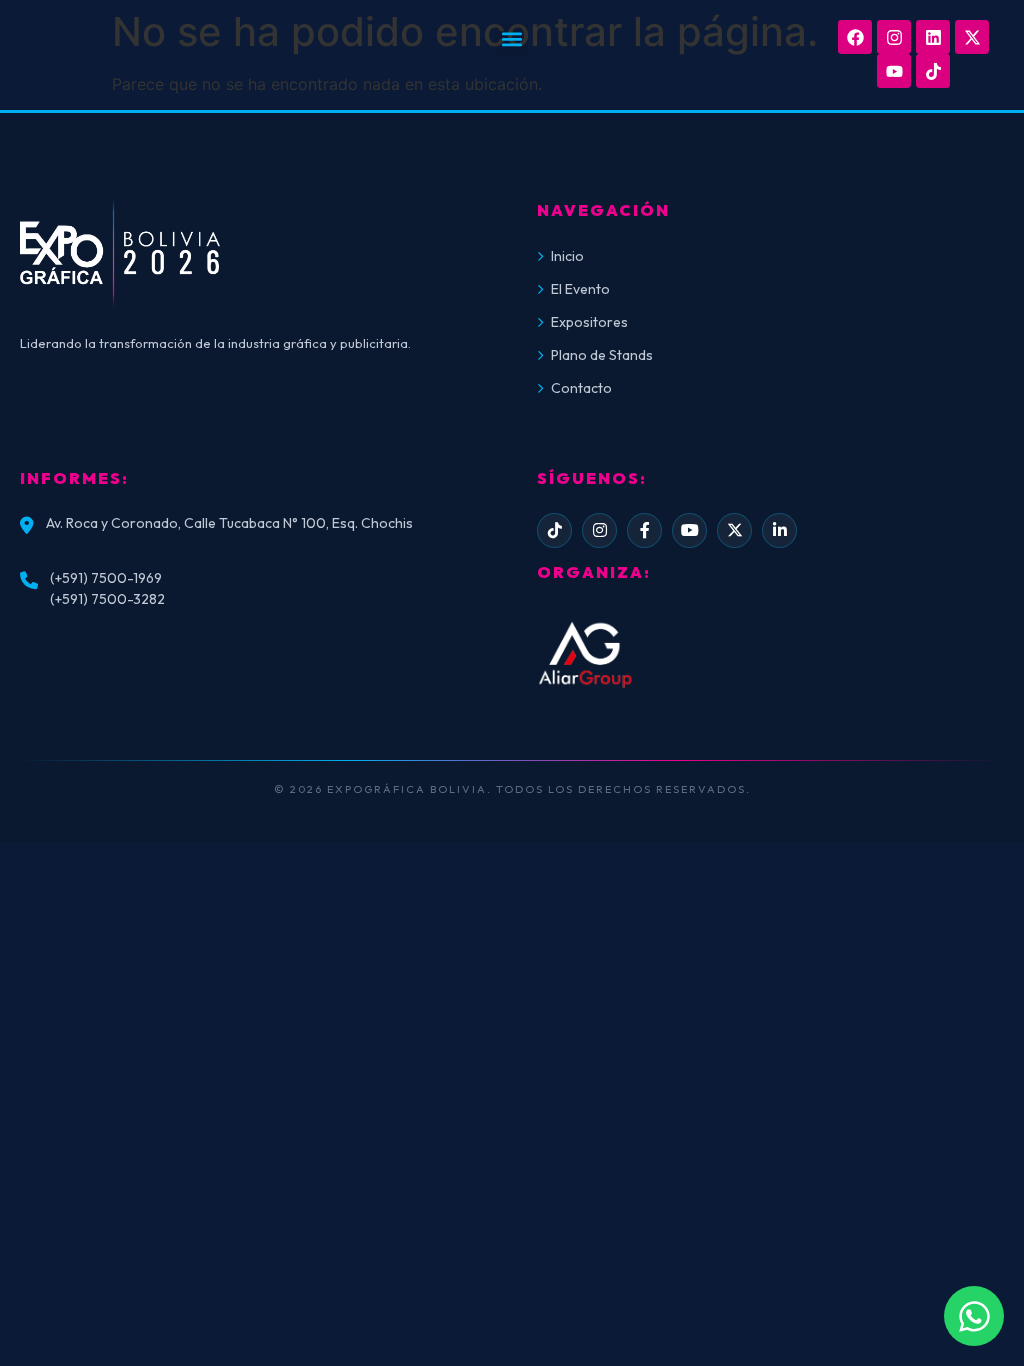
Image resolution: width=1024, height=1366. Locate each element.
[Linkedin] (933, 37)
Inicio (567, 256)
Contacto (581, 388)
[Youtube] (894, 71)
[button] (511, 39)
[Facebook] (855, 37)
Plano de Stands (602, 355)
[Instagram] (894, 37)
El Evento (580, 289)
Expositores (589, 322)
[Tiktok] (933, 71)
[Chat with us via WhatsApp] (974, 1316)
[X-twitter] (972, 37)
